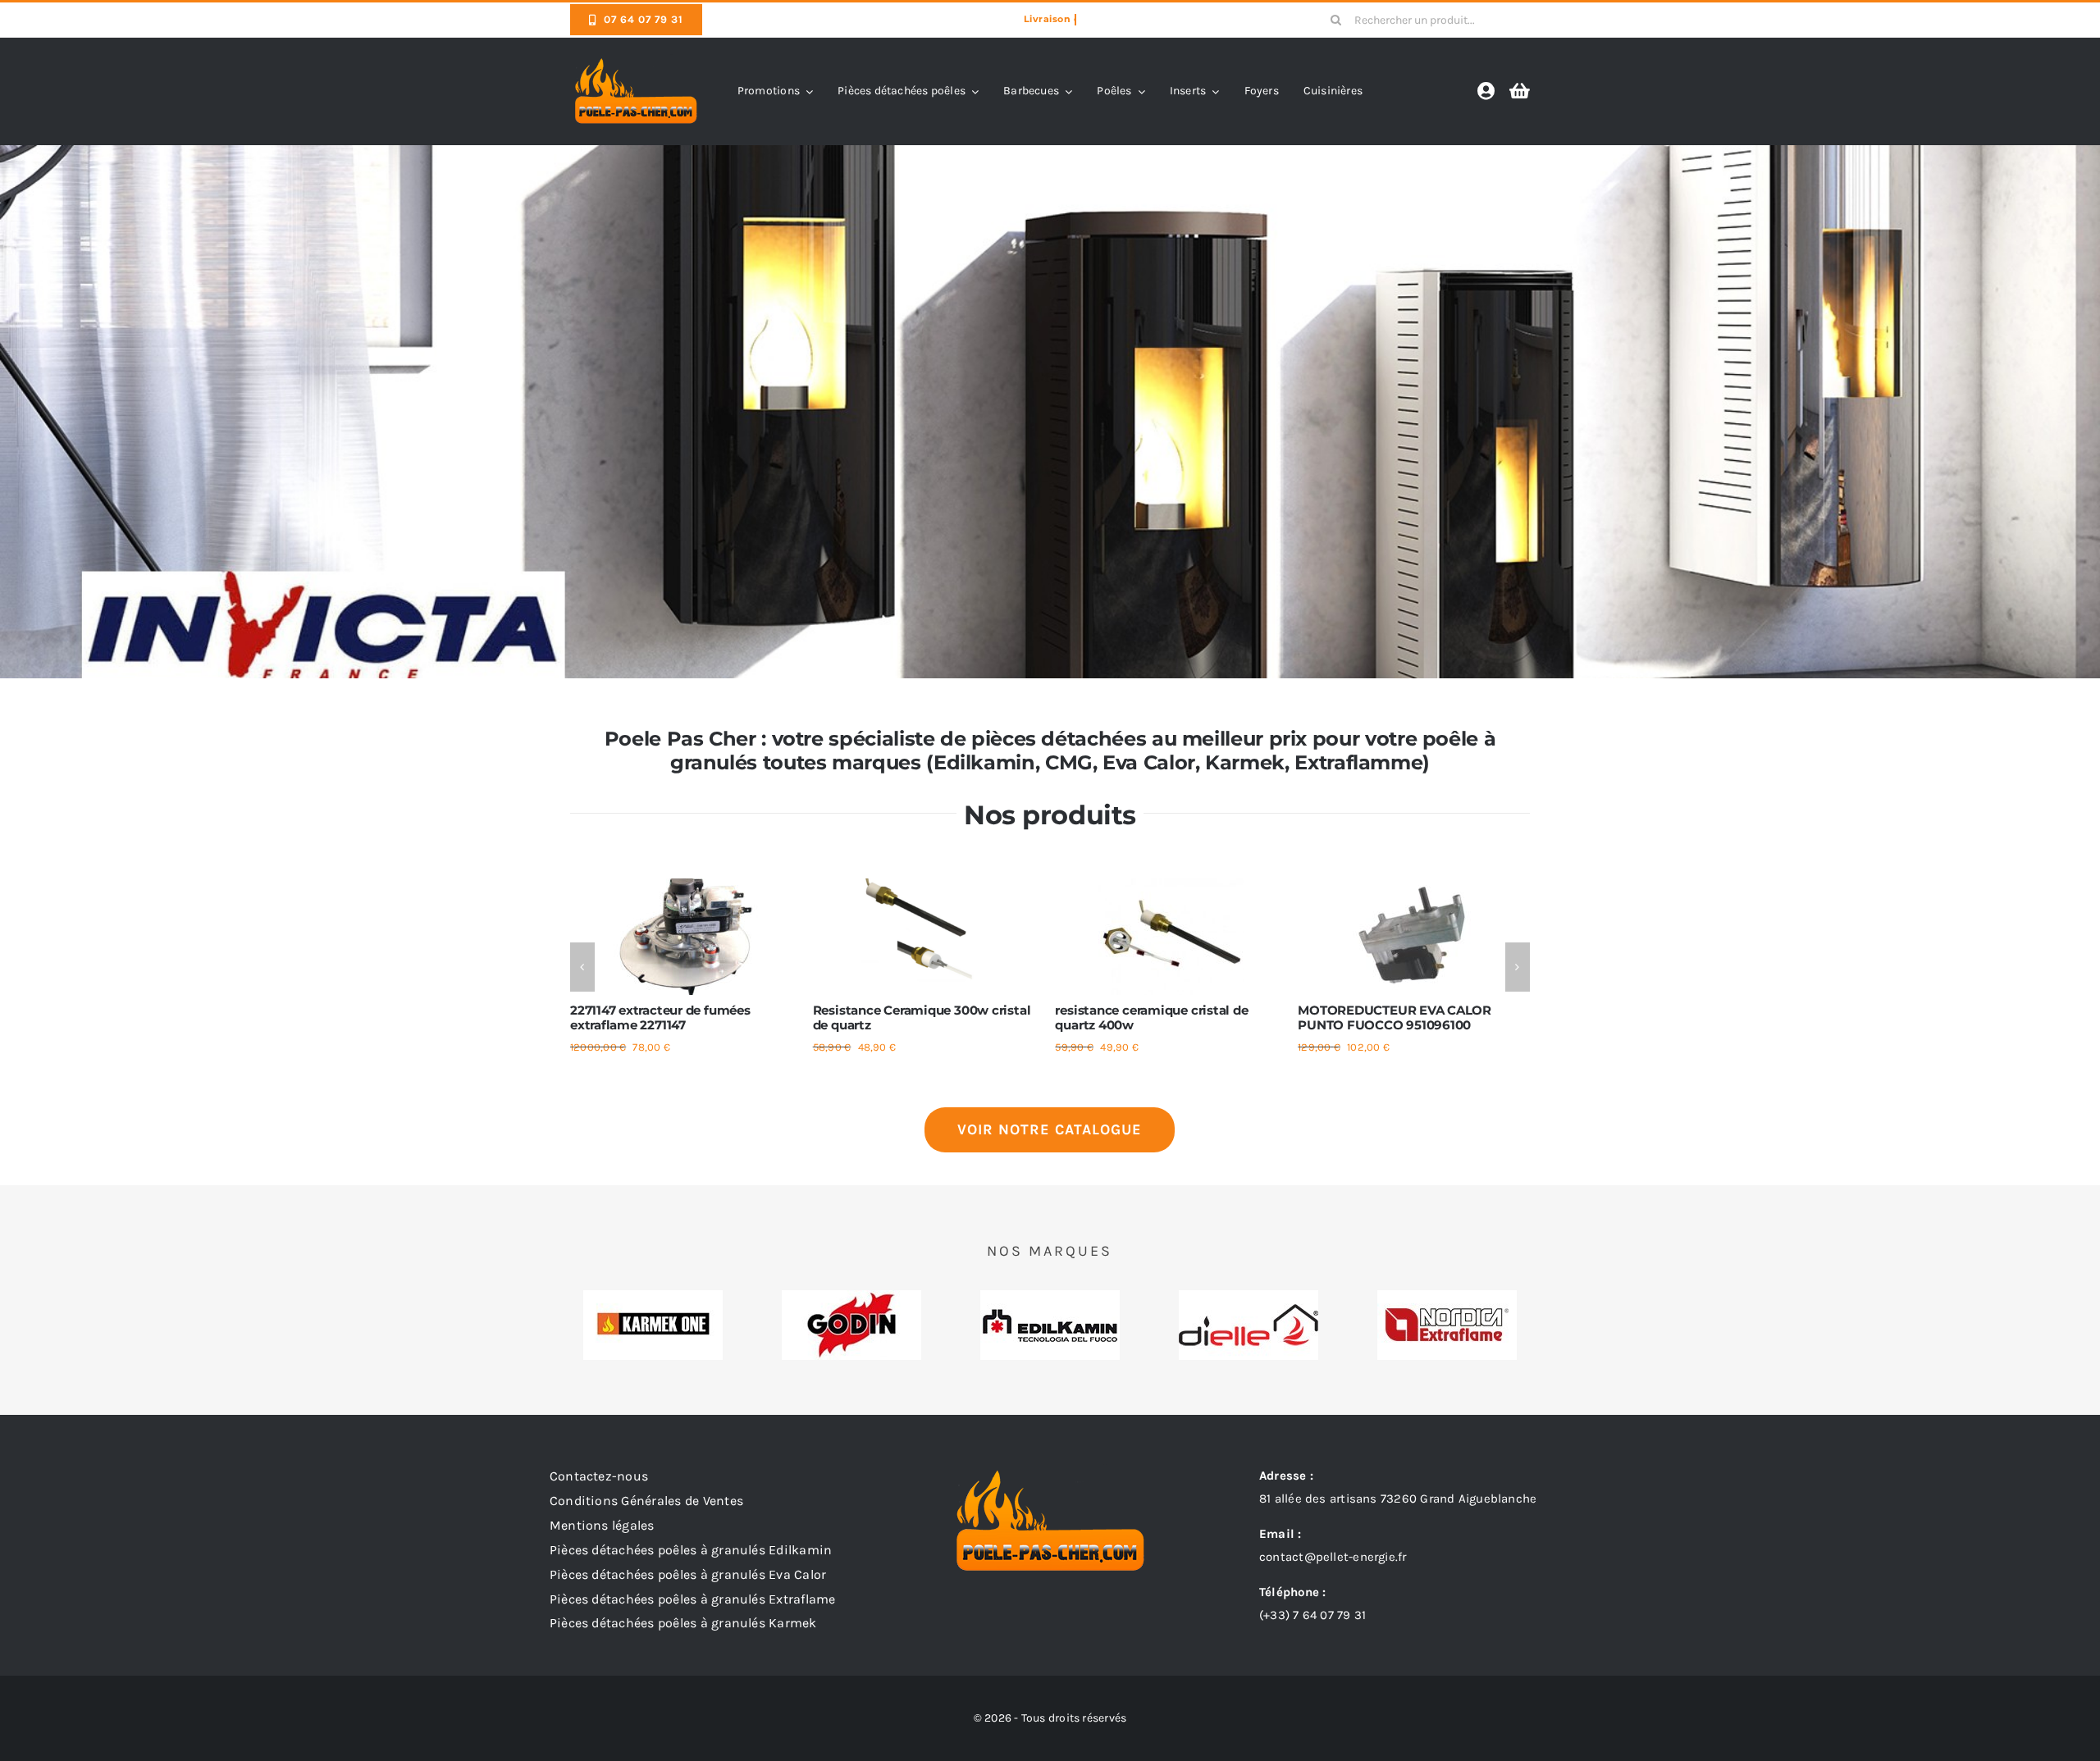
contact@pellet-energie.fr (1333, 1557)
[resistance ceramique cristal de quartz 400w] (1171, 886)
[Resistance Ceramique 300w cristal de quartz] (929, 886)
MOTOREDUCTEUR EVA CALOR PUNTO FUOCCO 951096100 (1395, 1017)
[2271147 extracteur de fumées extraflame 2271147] (686, 886)
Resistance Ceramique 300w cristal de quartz (922, 1017)
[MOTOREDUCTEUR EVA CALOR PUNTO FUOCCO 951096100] (1414, 886)
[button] (582, 967)
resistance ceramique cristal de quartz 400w (1151, 1017)
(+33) (1312, 1615)
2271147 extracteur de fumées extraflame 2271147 (660, 1017)
